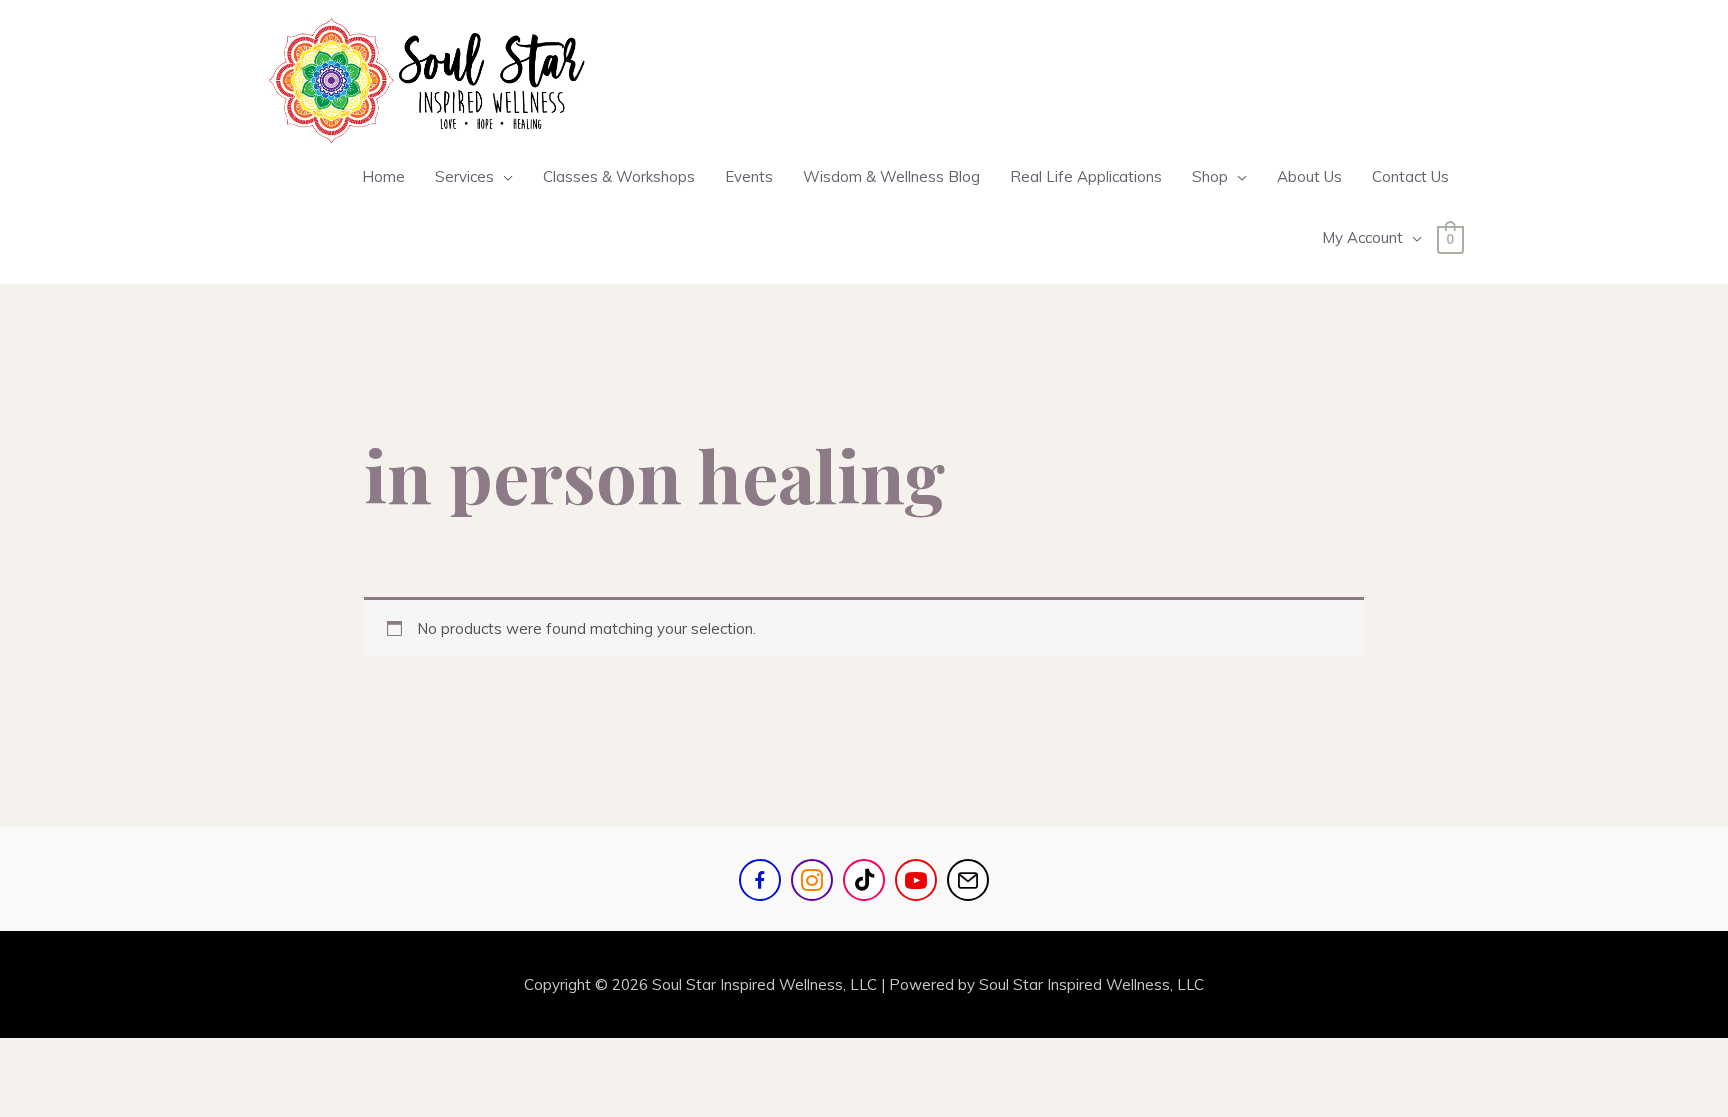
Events (749, 176)
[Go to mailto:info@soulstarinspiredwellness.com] (968, 880)
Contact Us (1410, 176)
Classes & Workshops (619, 176)
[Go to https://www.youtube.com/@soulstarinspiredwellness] (916, 880)
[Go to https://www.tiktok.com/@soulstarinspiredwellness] (864, 880)
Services (464, 176)
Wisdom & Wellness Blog (891, 176)
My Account (1362, 237)
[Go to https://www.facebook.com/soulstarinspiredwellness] (760, 880)
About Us (1309, 176)
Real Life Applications (1086, 176)
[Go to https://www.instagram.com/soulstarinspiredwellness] (812, 880)
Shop (1210, 176)
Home (383, 176)
